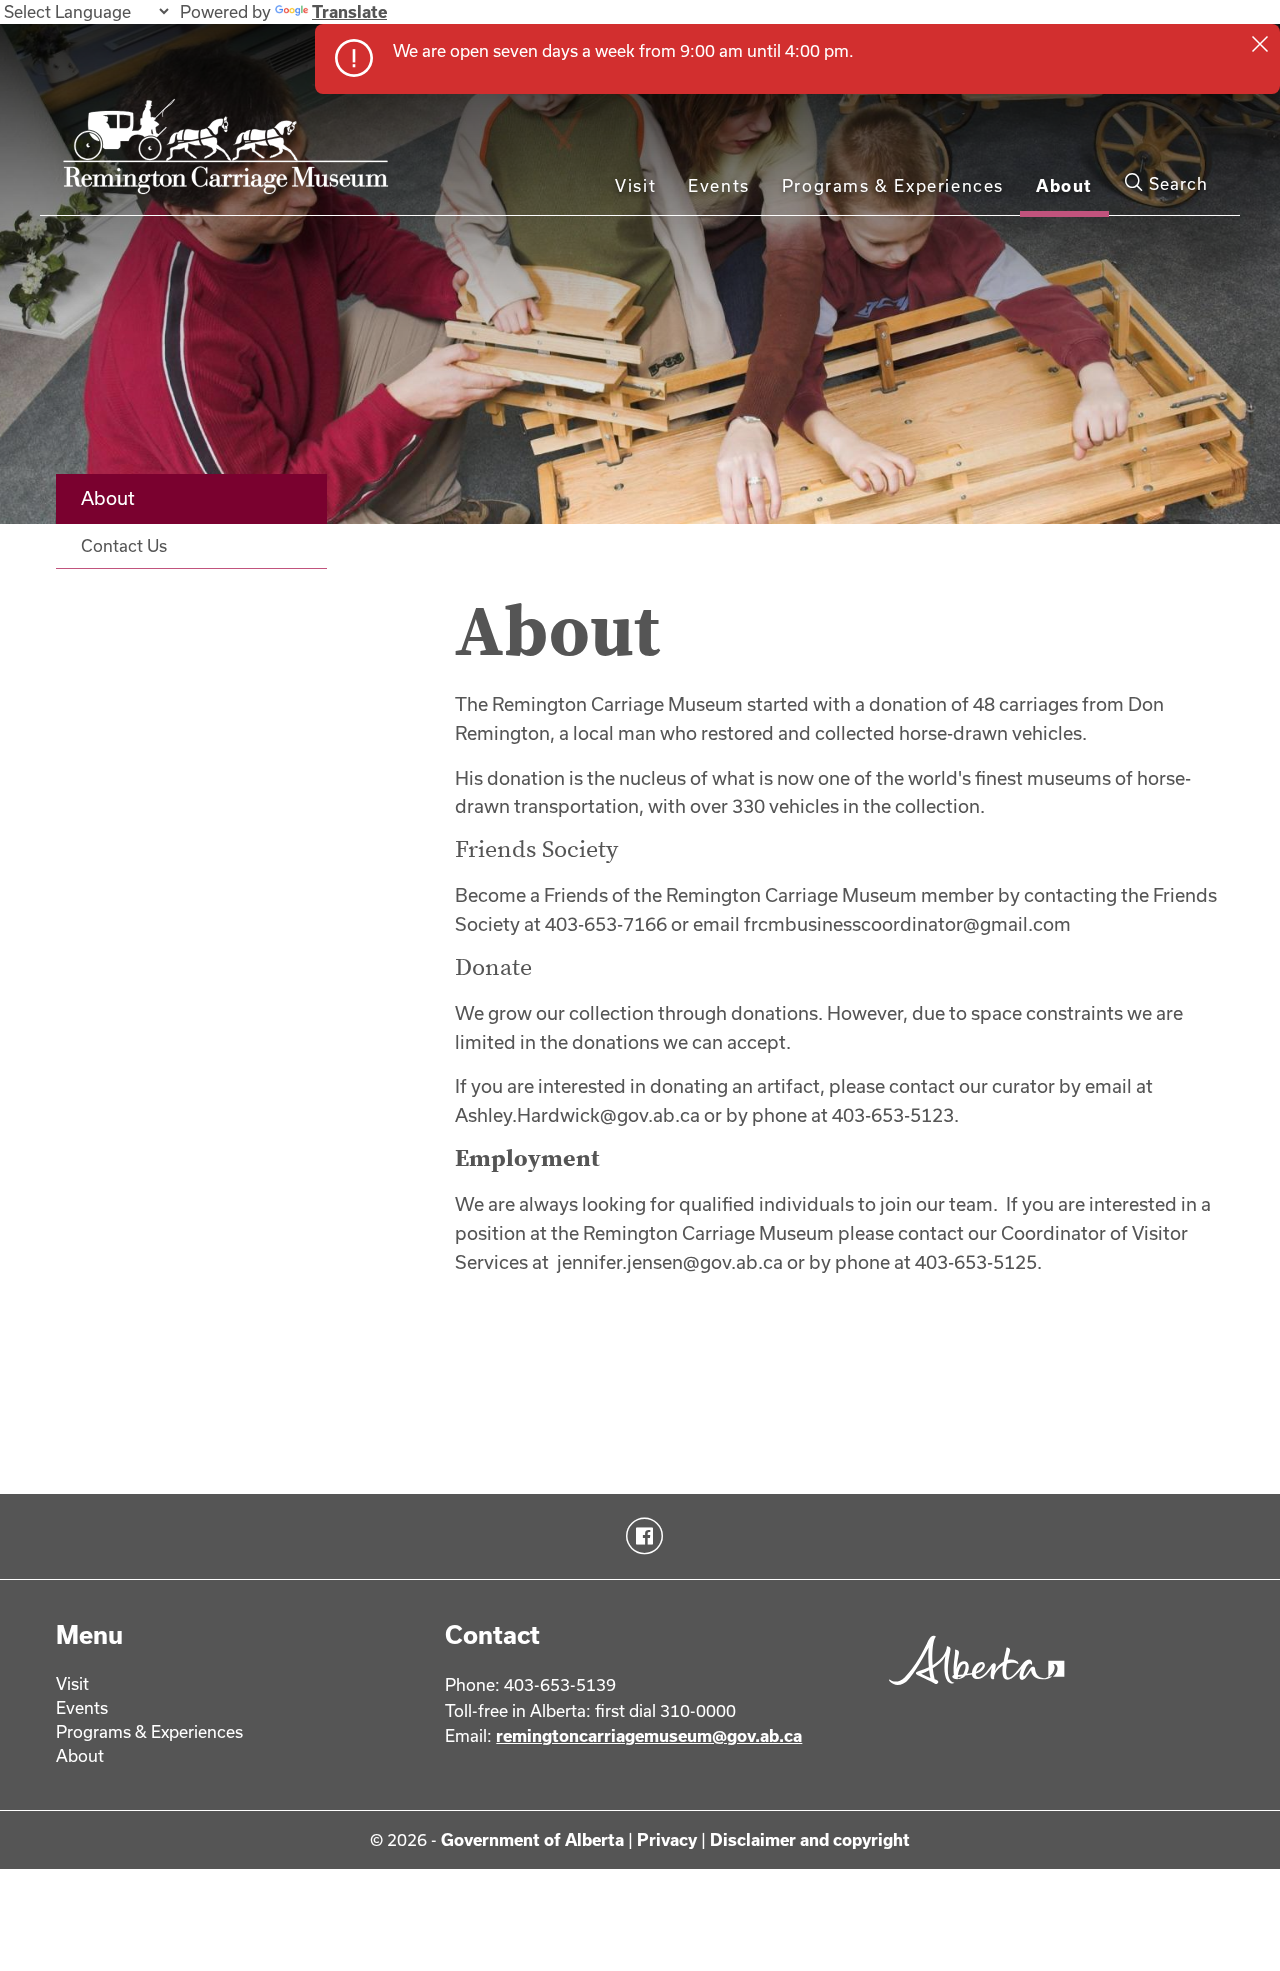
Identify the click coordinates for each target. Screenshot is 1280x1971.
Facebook (640, 1536)
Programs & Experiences (893, 185)
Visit (635, 185)
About (1064, 185)
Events (719, 185)
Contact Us (124, 545)
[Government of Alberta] (971, 1691)
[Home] (231, 155)
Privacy (667, 1839)
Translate (349, 11)
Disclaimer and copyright (810, 1839)
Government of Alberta (532, 1839)
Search (1176, 183)
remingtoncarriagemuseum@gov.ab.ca (649, 1735)
